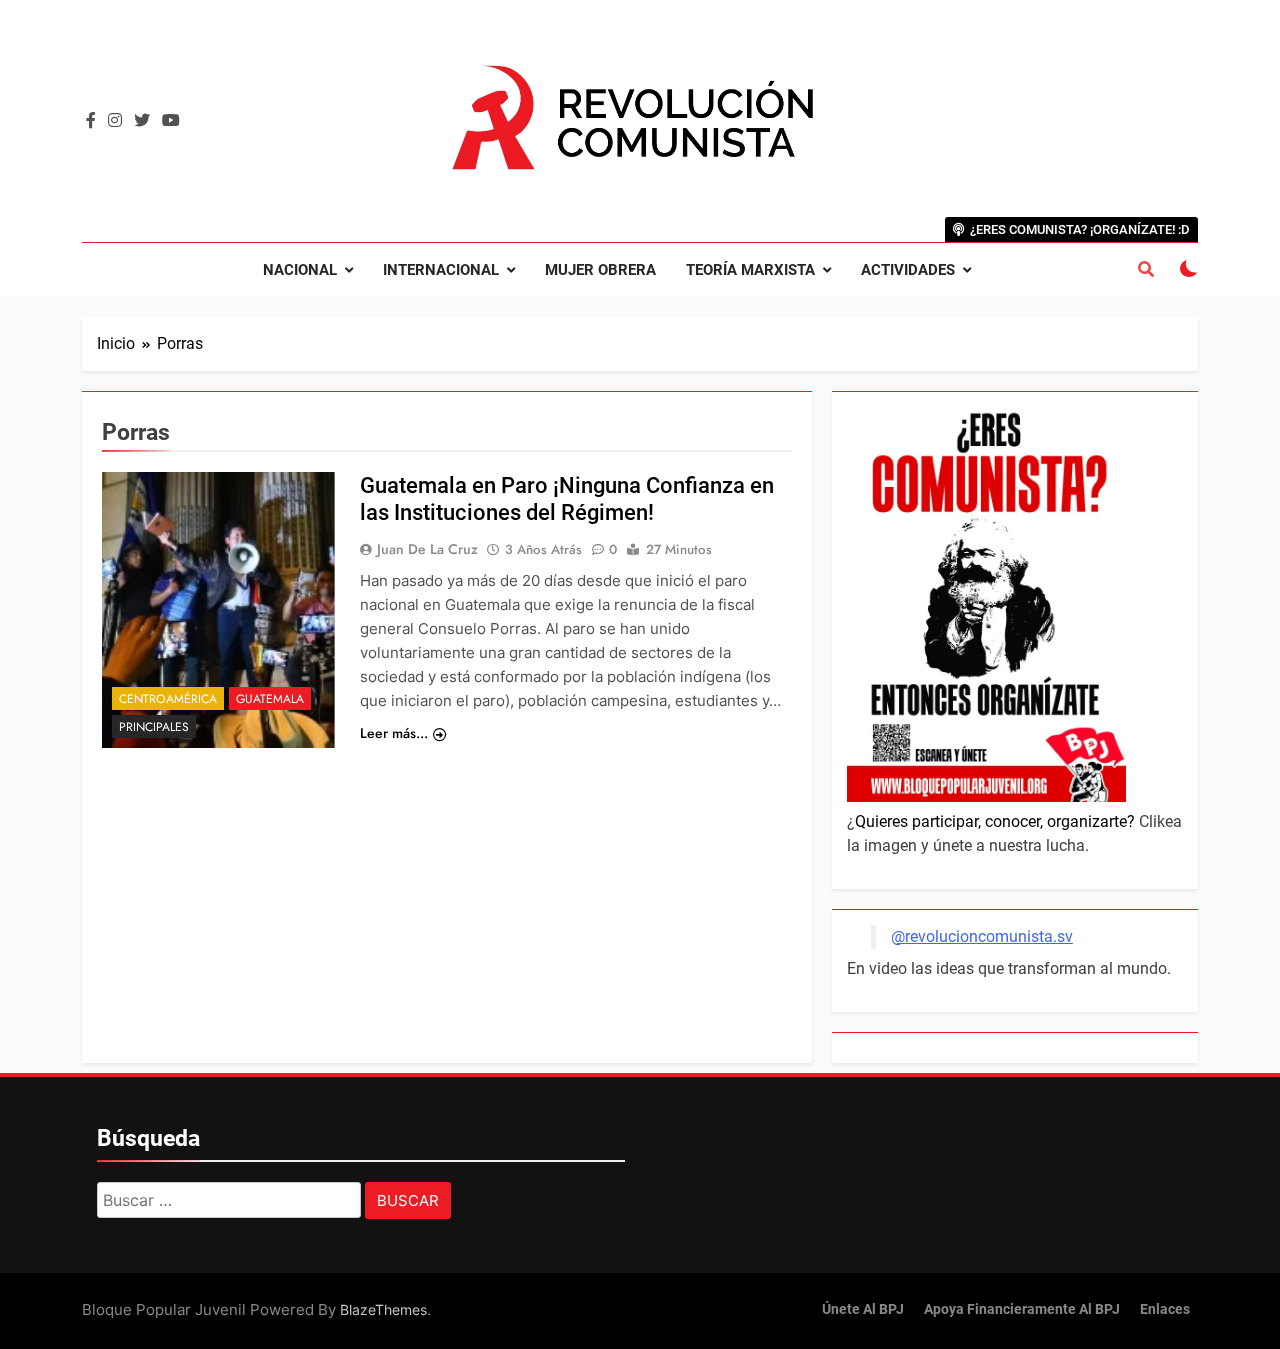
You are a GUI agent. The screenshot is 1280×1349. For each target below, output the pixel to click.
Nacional (300, 270)
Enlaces (1165, 1309)
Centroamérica (168, 699)
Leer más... (394, 733)
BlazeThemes (383, 1309)
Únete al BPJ (863, 1309)
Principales (154, 727)
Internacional (441, 270)
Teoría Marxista (750, 270)
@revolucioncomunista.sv (982, 936)
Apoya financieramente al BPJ (1022, 1309)
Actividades (908, 270)
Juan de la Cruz (427, 549)
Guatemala (270, 699)
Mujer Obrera (600, 270)
